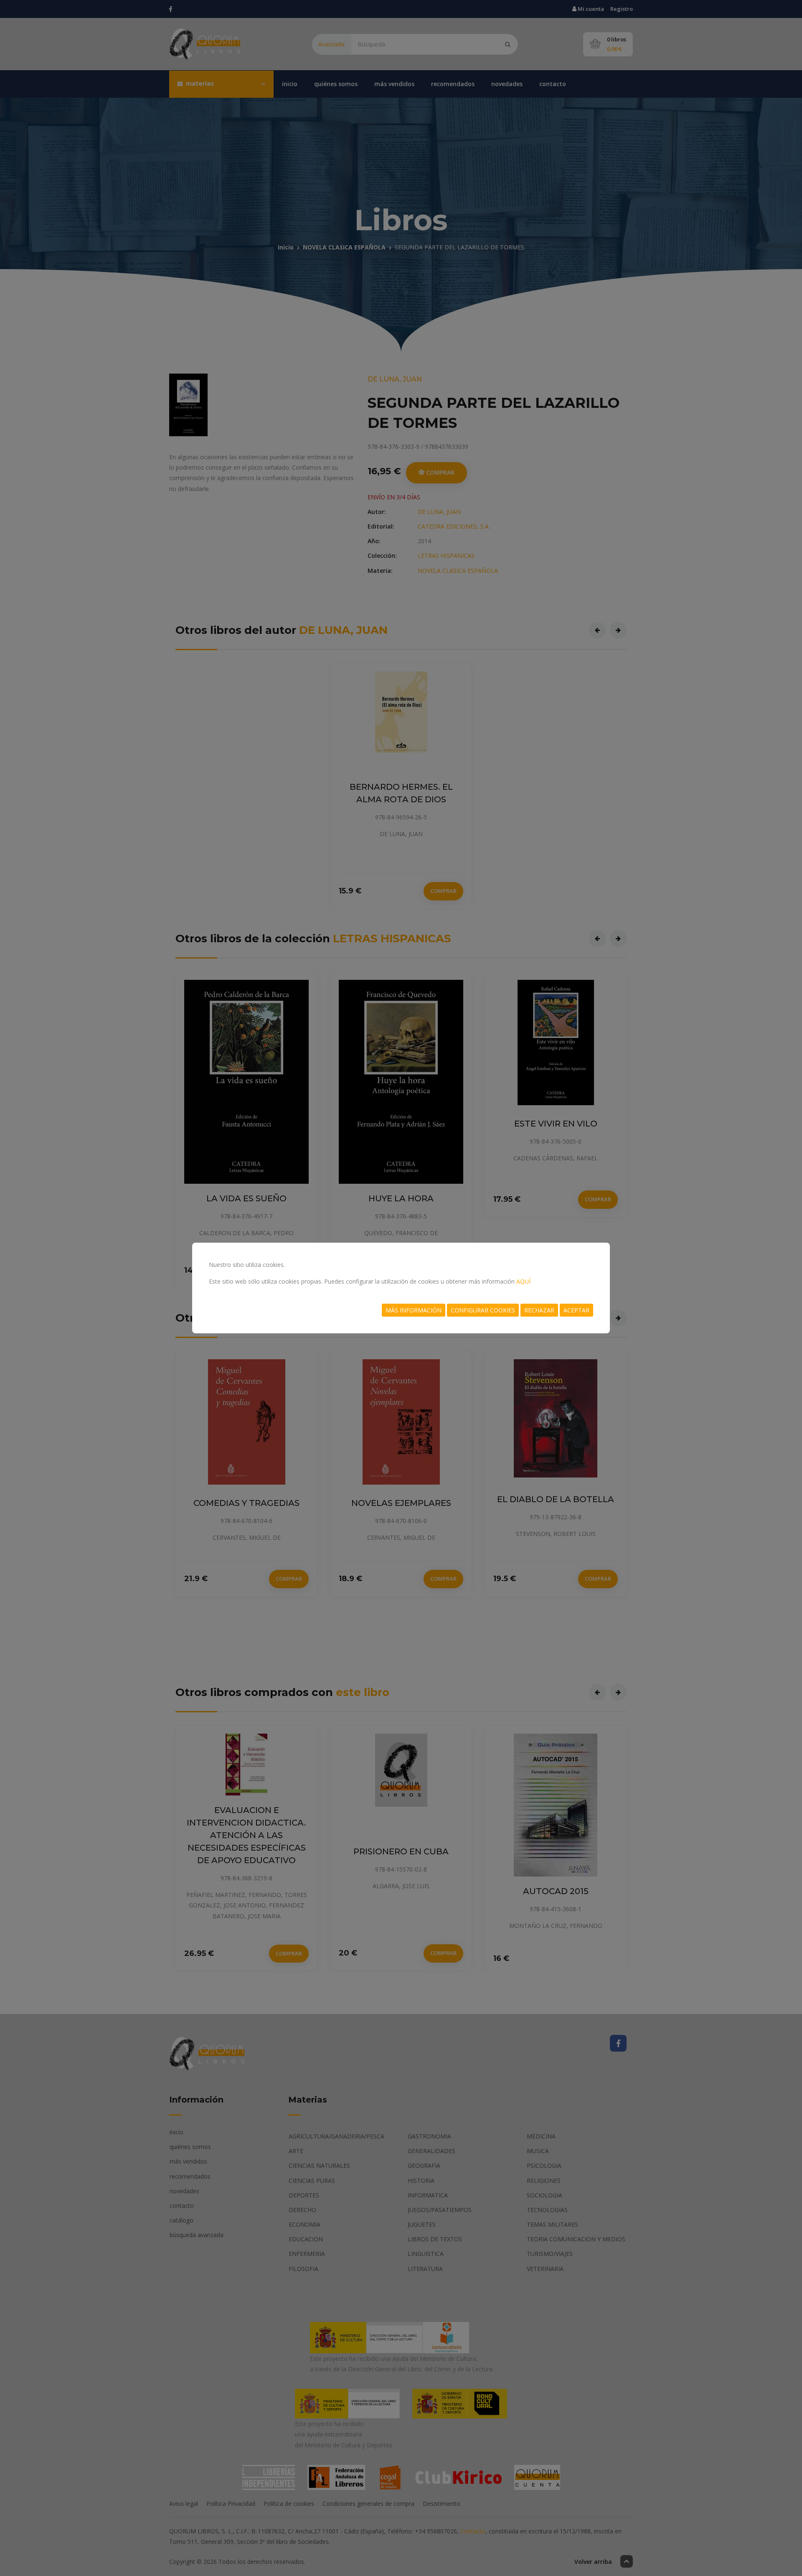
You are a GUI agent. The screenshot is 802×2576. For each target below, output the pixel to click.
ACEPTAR (576, 1310)
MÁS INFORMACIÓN (414, 1310)
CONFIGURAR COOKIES (483, 1310)
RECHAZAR (539, 1310)
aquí (523, 1281)
